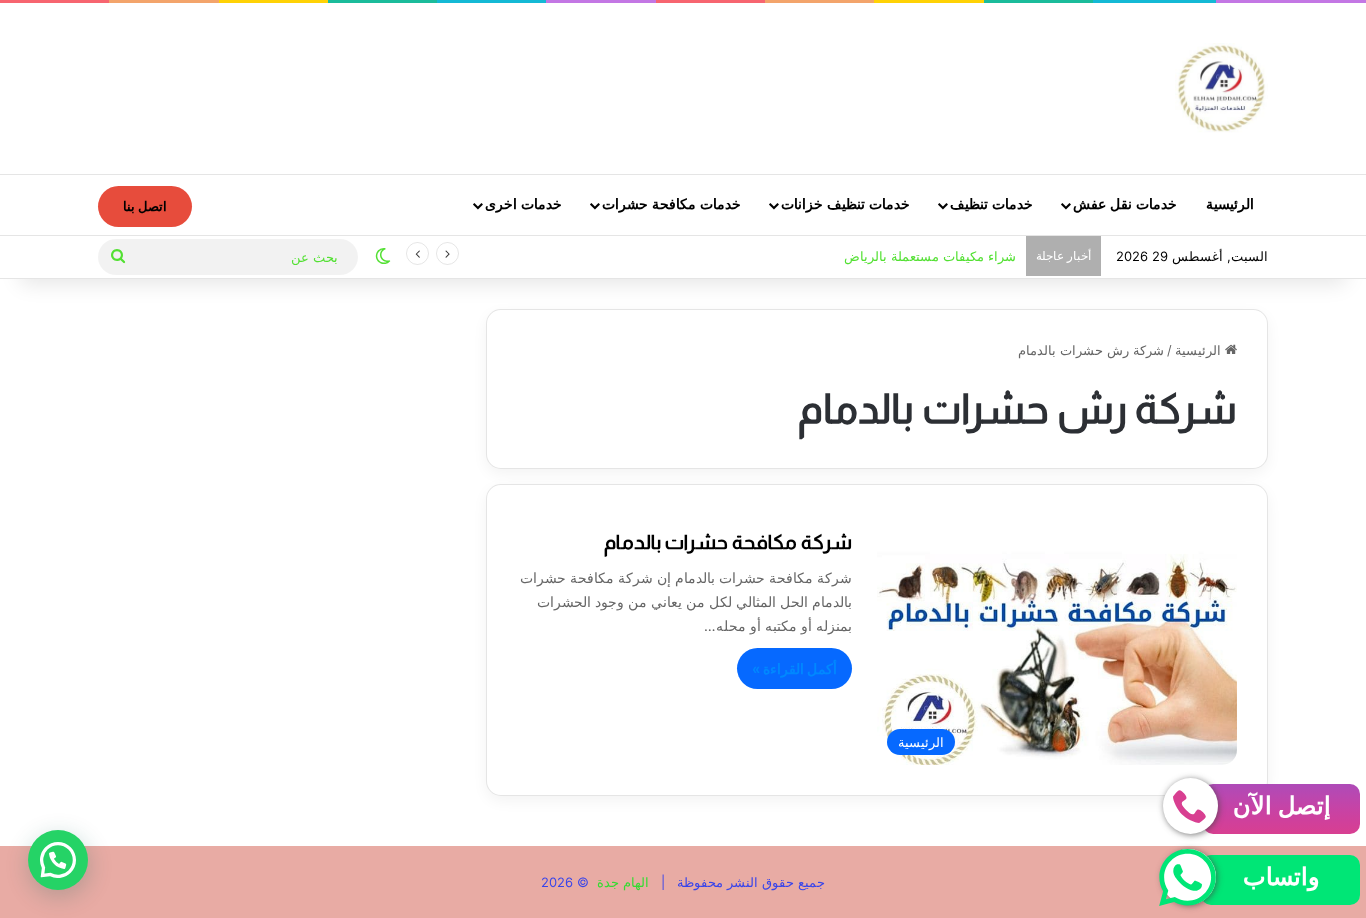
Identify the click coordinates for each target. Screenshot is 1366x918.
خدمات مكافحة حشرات (671, 204)
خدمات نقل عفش (1125, 204)
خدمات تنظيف (991, 204)
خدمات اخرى (523, 204)
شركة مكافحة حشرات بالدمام (728, 542)
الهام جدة (621, 882)
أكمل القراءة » (794, 668)
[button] (58, 860)
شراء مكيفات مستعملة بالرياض (930, 256)
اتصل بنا (145, 206)
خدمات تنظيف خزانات (845, 204)
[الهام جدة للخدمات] (1221, 88)
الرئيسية (1230, 204)
